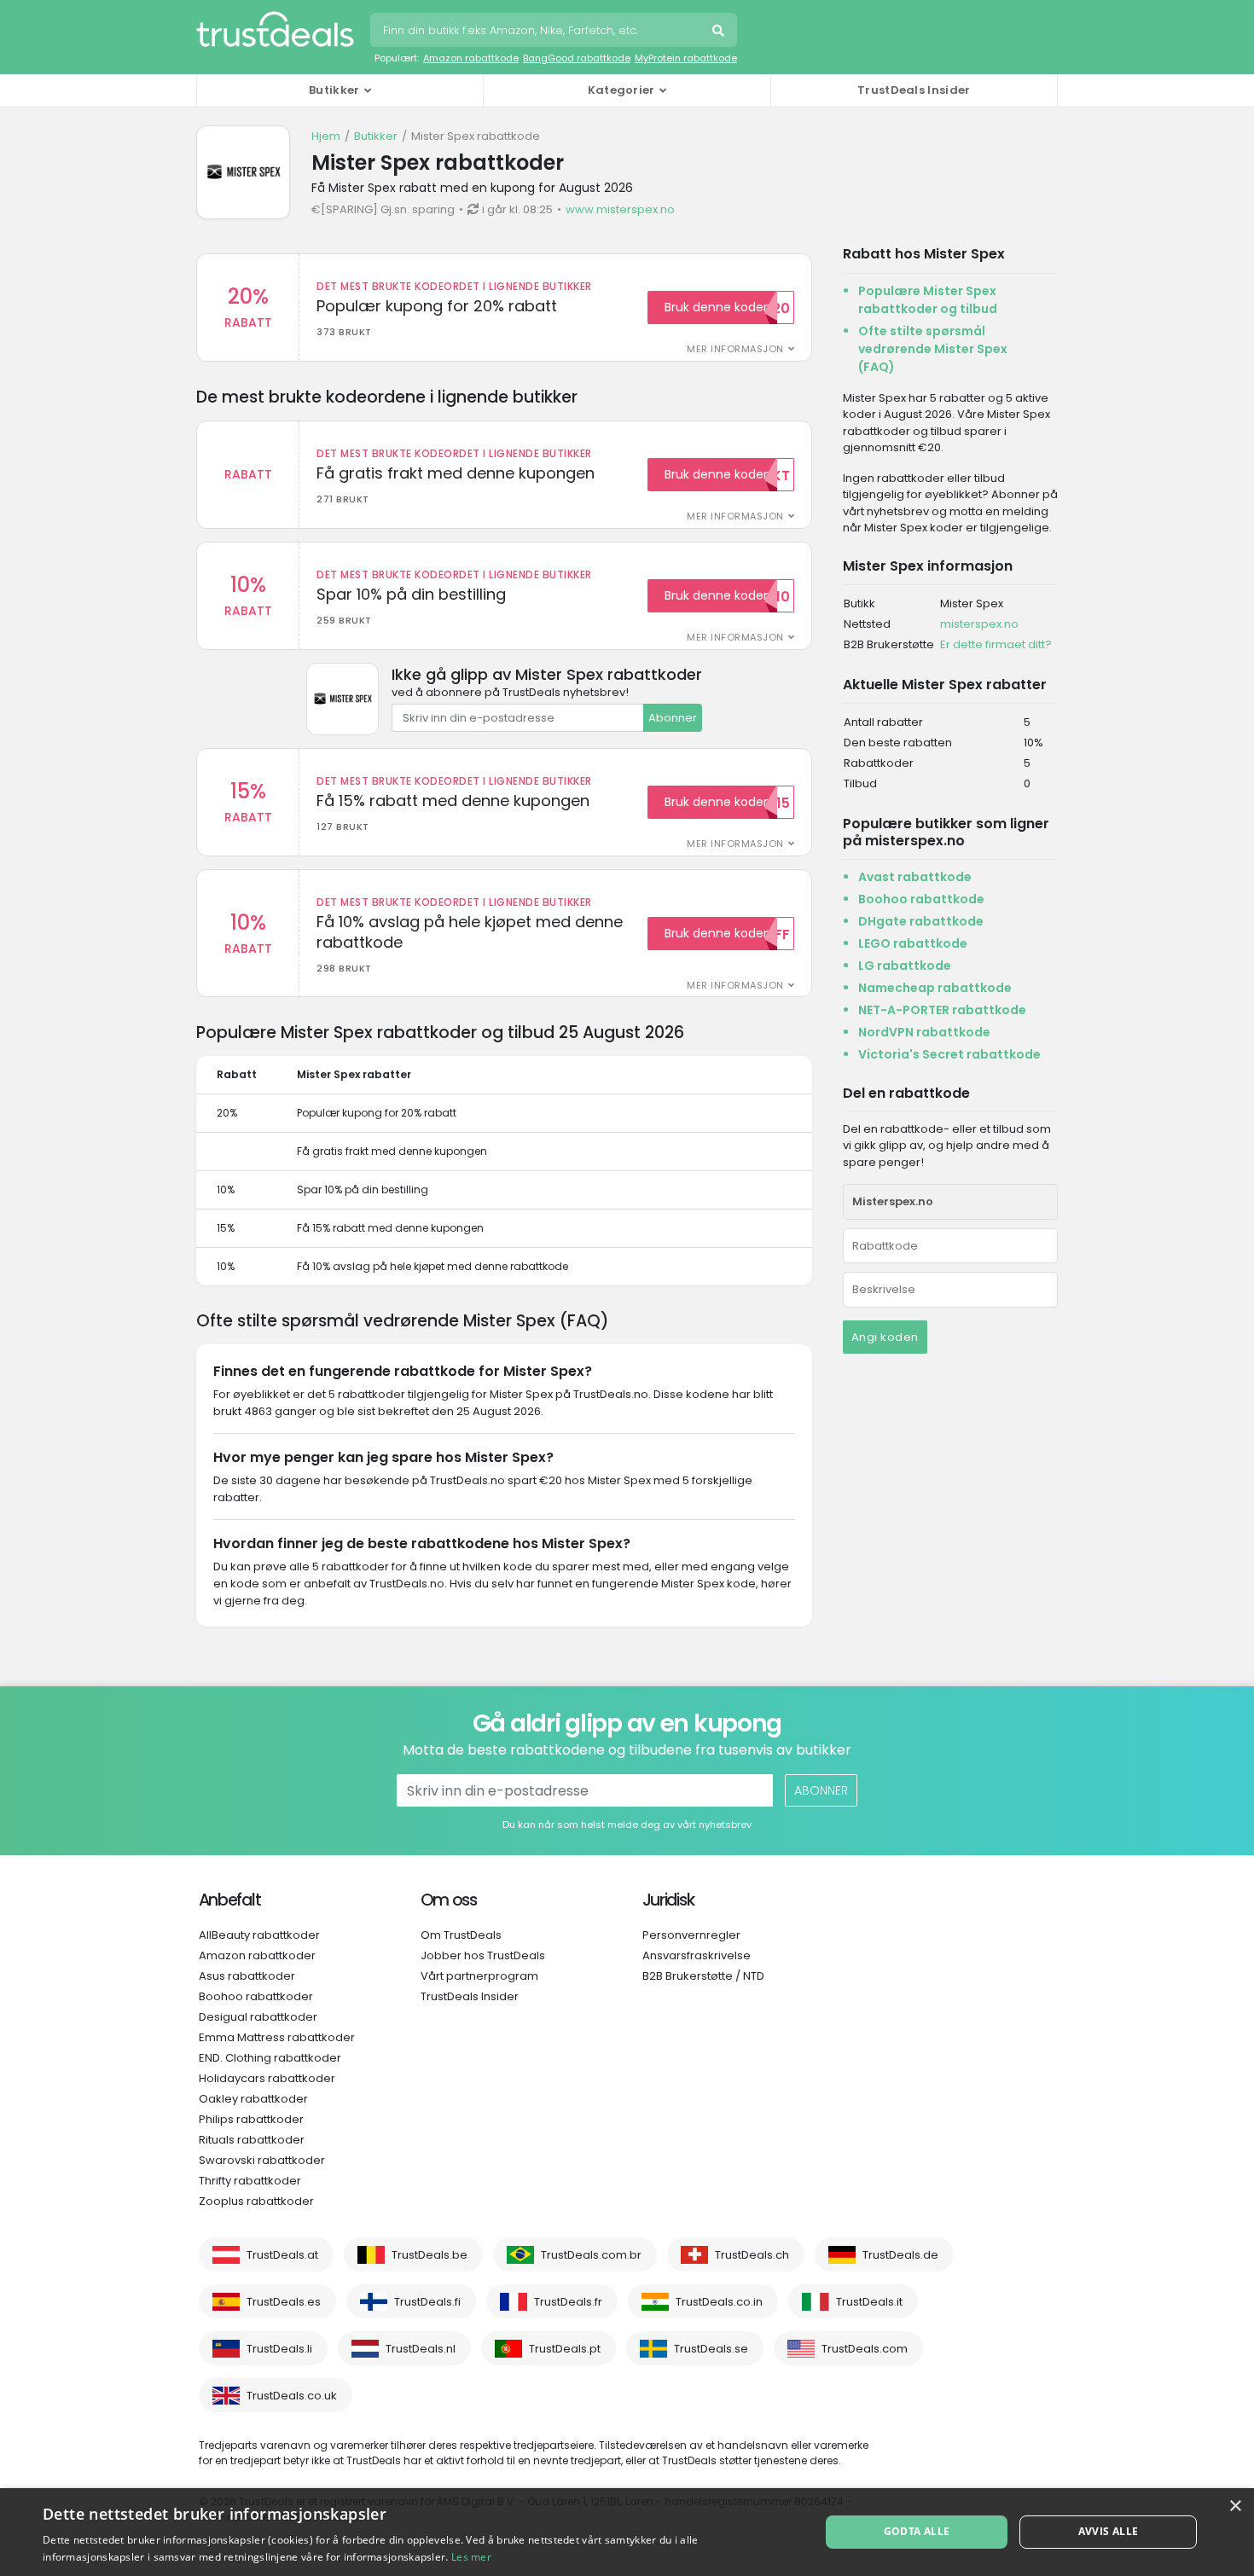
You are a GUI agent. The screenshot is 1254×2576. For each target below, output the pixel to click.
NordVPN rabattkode (924, 1032)
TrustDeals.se (711, 2349)
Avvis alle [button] (1109, 2531)
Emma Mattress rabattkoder (277, 2037)
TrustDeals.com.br (591, 2255)
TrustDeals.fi (427, 2302)
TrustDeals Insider (914, 90)
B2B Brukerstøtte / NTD (703, 1976)
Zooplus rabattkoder (256, 2201)
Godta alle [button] (917, 2531)
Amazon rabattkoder (257, 1955)
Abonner (673, 718)
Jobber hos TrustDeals (483, 1955)
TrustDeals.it (869, 2302)
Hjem (326, 136)
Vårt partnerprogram (479, 1976)
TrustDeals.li (279, 2349)
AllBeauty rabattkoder (259, 1935)
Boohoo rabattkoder (256, 1996)
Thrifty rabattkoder (250, 2181)
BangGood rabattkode (577, 58)
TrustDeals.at (282, 2255)
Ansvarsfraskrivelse (697, 1955)
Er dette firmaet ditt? (996, 644)
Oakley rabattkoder (253, 2099)
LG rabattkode (905, 966)
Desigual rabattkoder (258, 2017)
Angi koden (885, 1337)
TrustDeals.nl (421, 2349)
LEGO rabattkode (913, 943)
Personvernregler (691, 1935)
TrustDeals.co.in (719, 2302)
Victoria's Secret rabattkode (949, 1054)
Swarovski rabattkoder (262, 2160)
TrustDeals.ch (752, 2255)
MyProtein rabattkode (686, 58)
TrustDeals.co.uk (292, 2396)
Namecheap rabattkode (935, 988)
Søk (720, 32)
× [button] (1235, 2506)
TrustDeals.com (865, 2349)
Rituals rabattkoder (252, 2140)
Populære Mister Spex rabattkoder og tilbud (928, 300)
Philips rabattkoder (251, 2119)
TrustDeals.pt (565, 2349)
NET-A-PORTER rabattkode (942, 1010)
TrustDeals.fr (568, 2302)
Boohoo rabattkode (921, 899)
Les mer (471, 2557)
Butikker (376, 136)
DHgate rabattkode (921, 921)
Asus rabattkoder (247, 1976)
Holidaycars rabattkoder (267, 2078)
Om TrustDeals (461, 1935)
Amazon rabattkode (471, 58)
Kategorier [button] (621, 90)
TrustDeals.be (430, 2255)
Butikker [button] (334, 90)
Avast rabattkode (915, 877)
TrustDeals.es (284, 2302)
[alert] (627, 2532)
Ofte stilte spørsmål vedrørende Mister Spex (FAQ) (933, 349)
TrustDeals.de (900, 2255)
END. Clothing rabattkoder (270, 2058)
